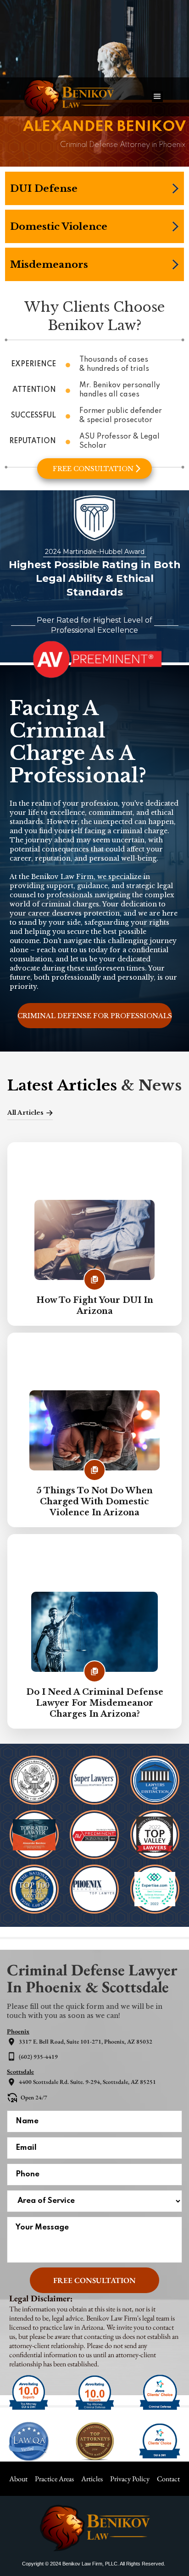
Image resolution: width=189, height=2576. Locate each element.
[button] (157, 97)
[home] (75, 97)
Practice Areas (54, 2479)
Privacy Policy (130, 2479)
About (18, 2479)
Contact (168, 2479)
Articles (92, 2479)
